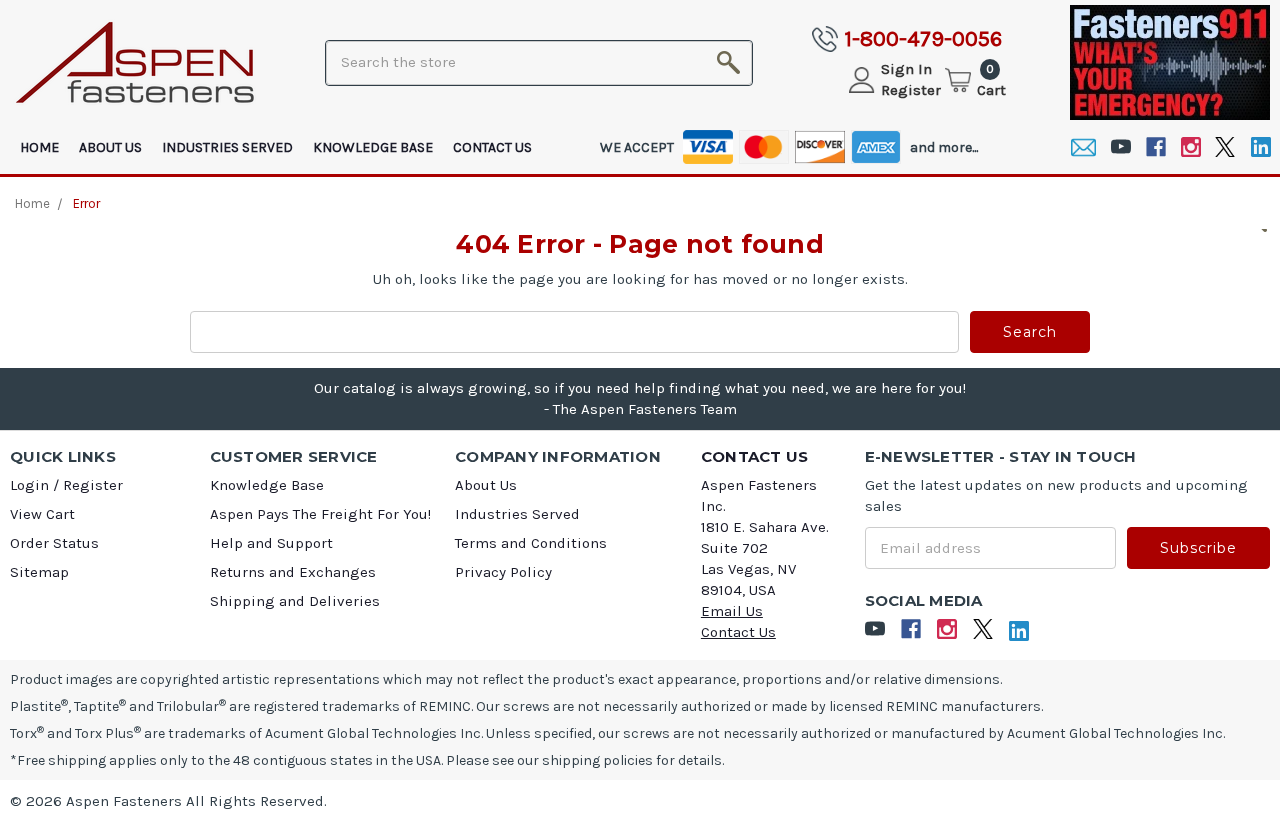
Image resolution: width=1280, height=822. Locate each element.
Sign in (906, 69)
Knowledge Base (373, 147)
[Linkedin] (1260, 147)
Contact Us (492, 147)
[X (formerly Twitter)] (1225, 147)
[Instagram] (1190, 147)
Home (39, 147)
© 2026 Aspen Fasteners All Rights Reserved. (168, 801)
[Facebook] (1155, 147)
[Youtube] (1120, 147)
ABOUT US (110, 147)
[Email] (1083, 147)
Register (911, 90)
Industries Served (227, 147)
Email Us (732, 611)
